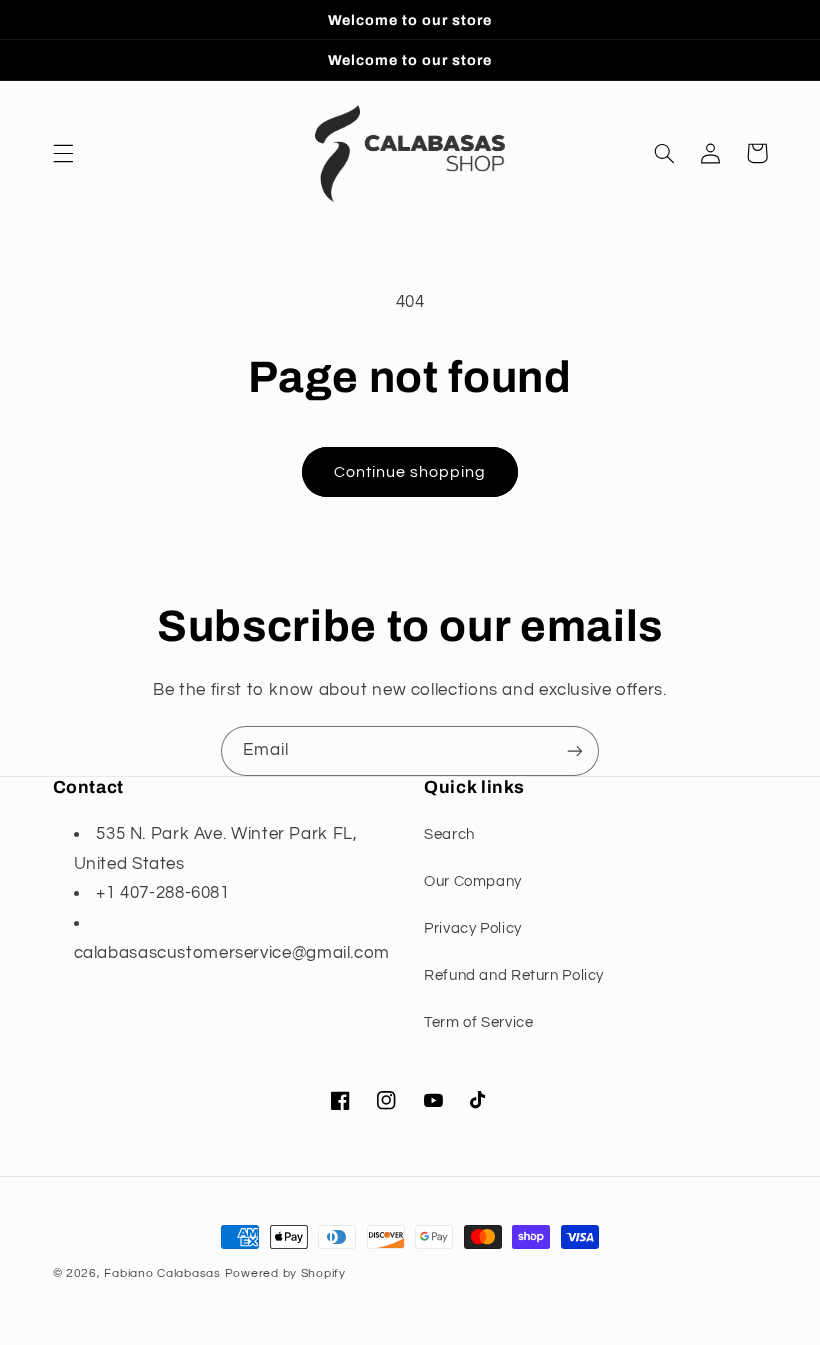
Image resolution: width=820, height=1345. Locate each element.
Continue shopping (410, 472)
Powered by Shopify (285, 1273)
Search (449, 834)
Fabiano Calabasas (164, 1273)
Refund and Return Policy (514, 975)
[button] (63, 153)
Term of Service (478, 1022)
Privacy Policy (473, 928)
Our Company (473, 881)
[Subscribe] (575, 750)
